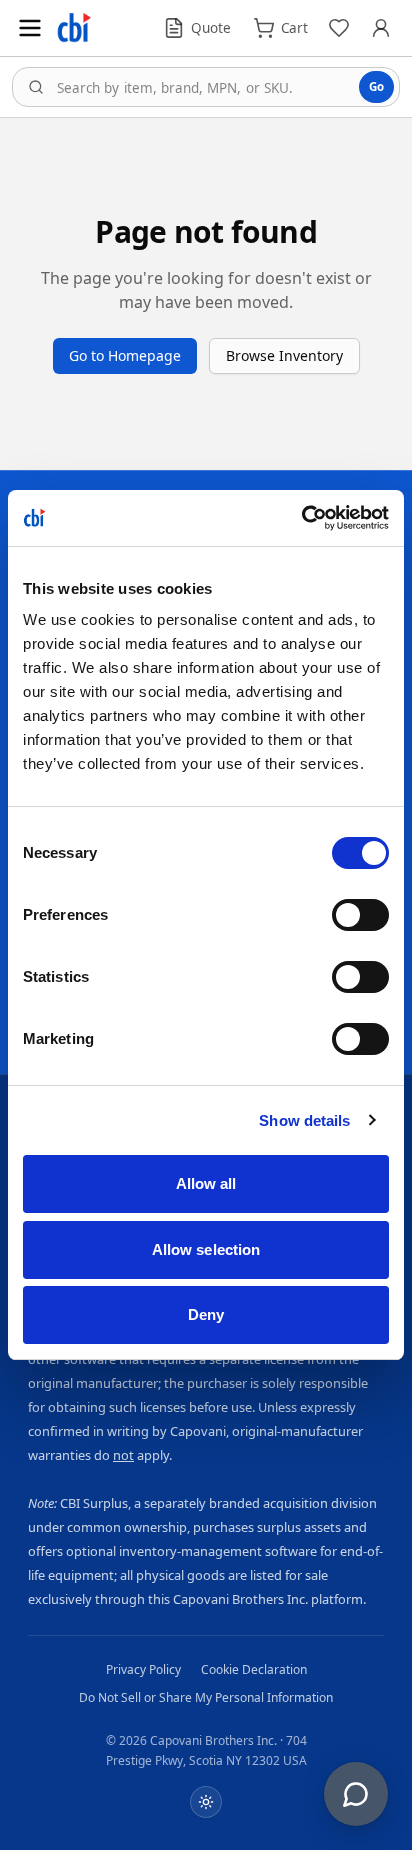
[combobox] (206, 87)
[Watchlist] (339, 28)
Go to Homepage (125, 355)
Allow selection (206, 1249)
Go (376, 86)
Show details (304, 1120)
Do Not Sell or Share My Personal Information (206, 1697)
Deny (206, 1314)
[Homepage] (74, 28)
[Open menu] (30, 28)
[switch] (360, 915)
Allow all (206, 1183)
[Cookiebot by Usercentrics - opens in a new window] (301, 518)
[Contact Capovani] (356, 1794)
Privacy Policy (143, 1669)
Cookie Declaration (254, 1669)
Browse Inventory (284, 355)
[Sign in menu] (381, 28)
